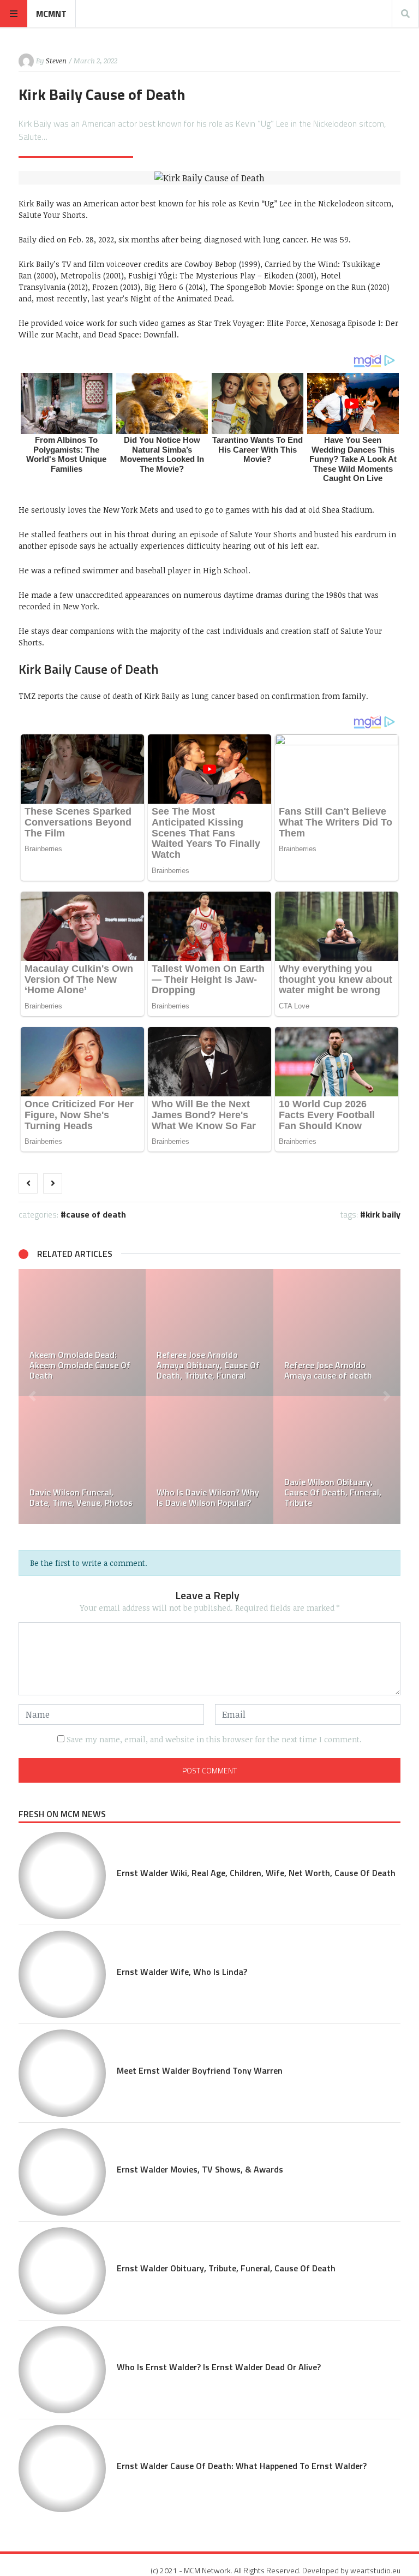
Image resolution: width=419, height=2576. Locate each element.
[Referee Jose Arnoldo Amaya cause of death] (337, 1332)
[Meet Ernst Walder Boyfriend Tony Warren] (62, 2073)
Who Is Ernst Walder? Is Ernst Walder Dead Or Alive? (219, 2367)
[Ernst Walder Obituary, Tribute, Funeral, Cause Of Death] (62, 2271)
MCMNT (51, 14)
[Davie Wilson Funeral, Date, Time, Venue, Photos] (82, 1460)
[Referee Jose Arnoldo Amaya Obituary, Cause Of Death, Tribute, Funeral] (209, 1332)
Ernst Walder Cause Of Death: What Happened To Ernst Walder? (242, 2466)
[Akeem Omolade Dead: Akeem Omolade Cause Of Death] (82, 1332)
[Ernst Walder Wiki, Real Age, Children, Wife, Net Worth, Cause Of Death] (62, 1875)
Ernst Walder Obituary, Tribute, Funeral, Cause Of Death (226, 2268)
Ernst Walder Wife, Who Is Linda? (182, 1972)
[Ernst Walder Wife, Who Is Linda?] (62, 1974)
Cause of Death (96, 1214)
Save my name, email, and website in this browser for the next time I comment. (214, 1739)
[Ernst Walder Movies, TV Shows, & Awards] (62, 2172)
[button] (32, 1396)
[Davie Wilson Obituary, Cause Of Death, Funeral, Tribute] (337, 1460)
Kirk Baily (383, 1214)
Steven (56, 61)
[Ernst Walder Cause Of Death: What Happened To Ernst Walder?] (62, 2468)
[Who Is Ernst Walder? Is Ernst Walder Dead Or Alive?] (62, 2370)
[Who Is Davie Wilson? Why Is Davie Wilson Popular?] (209, 1460)
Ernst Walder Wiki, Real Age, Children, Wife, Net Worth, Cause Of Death (256, 1873)
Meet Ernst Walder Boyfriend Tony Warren (200, 2070)
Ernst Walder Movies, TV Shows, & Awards (200, 2169)
